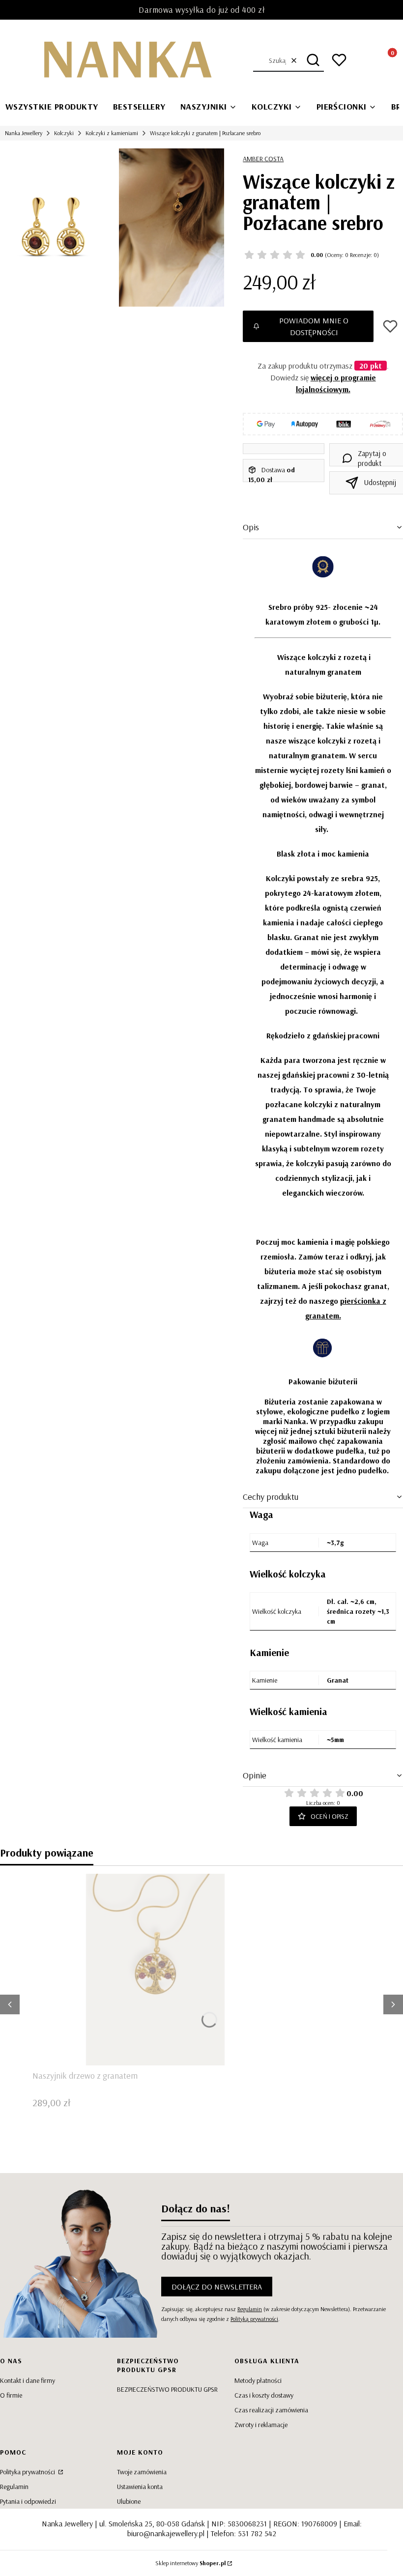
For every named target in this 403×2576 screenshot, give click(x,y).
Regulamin (250, 2309)
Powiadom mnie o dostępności (314, 326)
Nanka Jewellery (24, 133)
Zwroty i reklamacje (261, 2425)
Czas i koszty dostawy (264, 2395)
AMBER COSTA (263, 159)
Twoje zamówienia (142, 2472)
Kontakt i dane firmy (28, 2380)
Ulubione (129, 2501)
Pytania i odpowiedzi (28, 2501)
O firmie (11, 2395)
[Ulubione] (339, 60)
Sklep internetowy (190, 2563)
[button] (313, 60)
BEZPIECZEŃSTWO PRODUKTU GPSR (167, 2389)
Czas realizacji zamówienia (271, 2410)
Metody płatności (258, 2380)
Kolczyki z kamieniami (112, 133)
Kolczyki (64, 133)
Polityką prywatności (254, 2319)
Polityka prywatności (28, 2472)
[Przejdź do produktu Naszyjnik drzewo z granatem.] (155, 1970)
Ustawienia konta (140, 2487)
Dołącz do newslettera (217, 2287)
